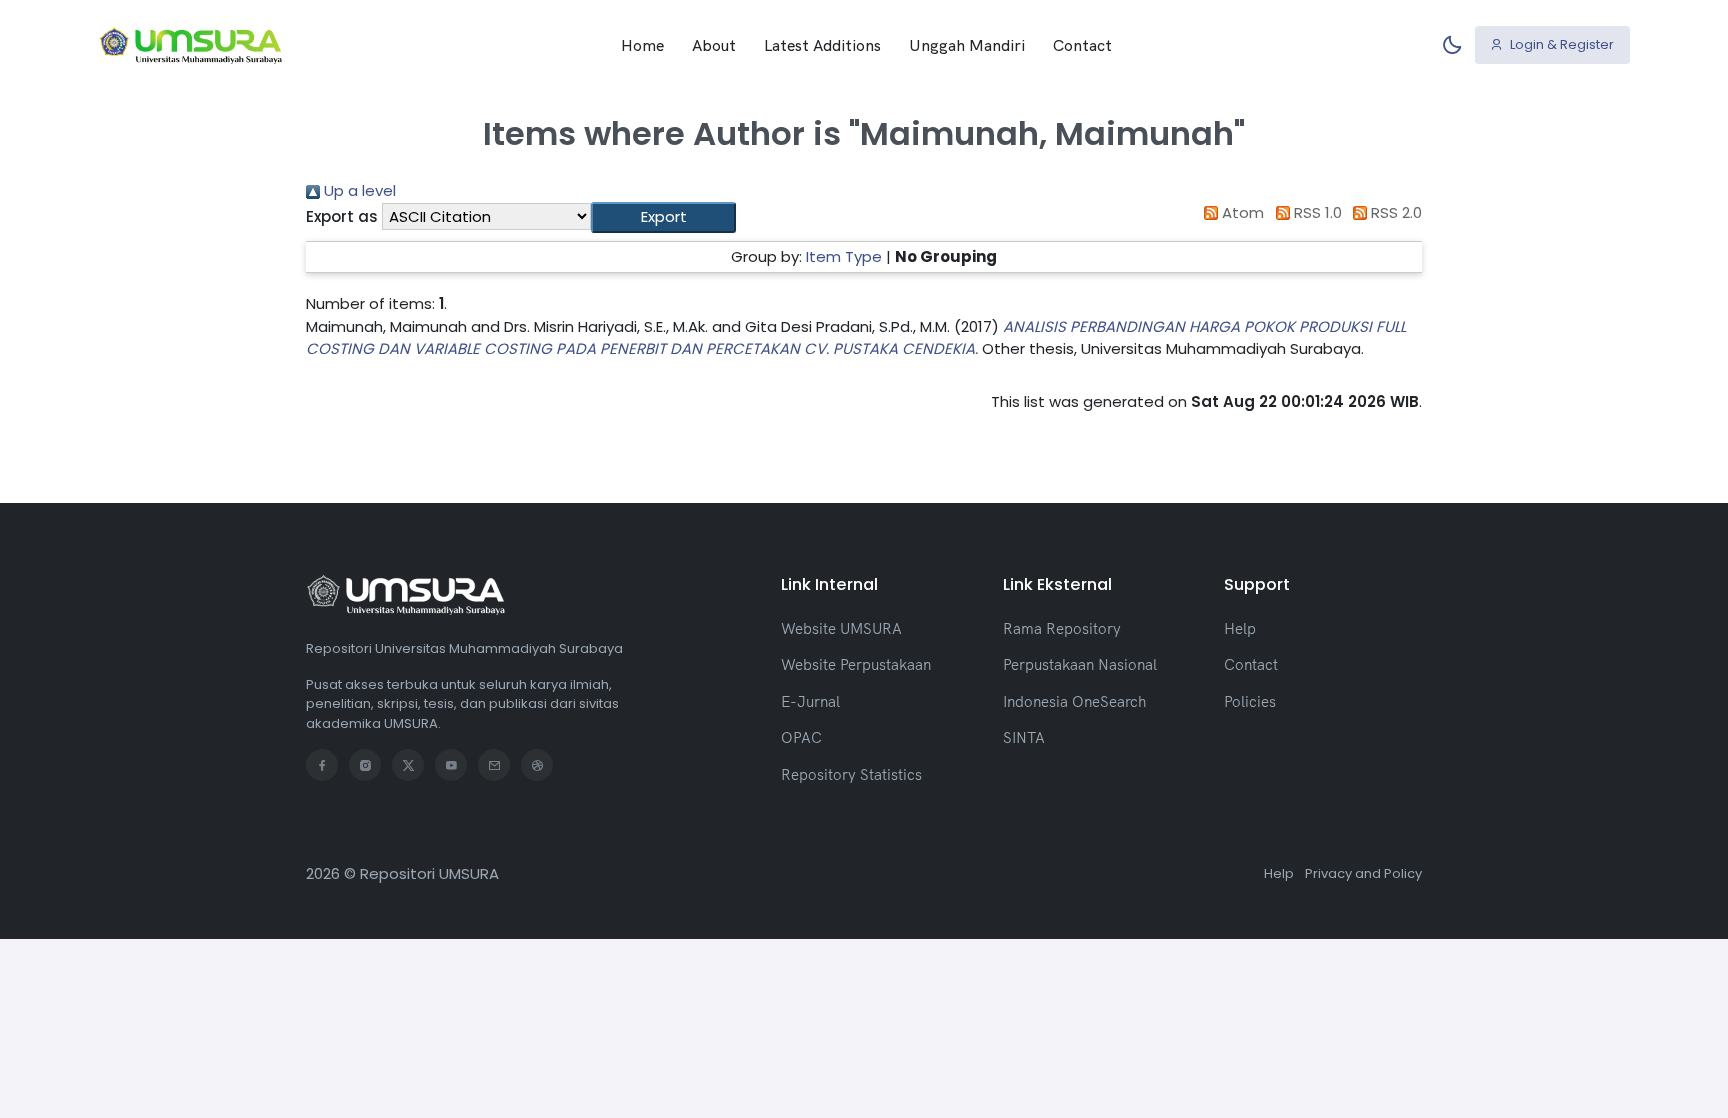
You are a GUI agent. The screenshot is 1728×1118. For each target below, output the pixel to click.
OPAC (801, 737)
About (714, 45)
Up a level (358, 190)
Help (1240, 628)
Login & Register (1560, 44)
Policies (1250, 701)
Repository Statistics (851, 774)
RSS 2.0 (1394, 212)
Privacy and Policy (1363, 873)
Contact (1082, 45)
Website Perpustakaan (856, 664)
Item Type (844, 256)
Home (642, 45)
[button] (663, 217)
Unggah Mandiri (967, 45)
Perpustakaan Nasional (1080, 664)
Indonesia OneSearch (1074, 701)
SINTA (1024, 737)
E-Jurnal (810, 701)
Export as (342, 216)
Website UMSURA (841, 628)
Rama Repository (1062, 628)
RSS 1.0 (1316, 212)
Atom (1241, 212)
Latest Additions (822, 45)
